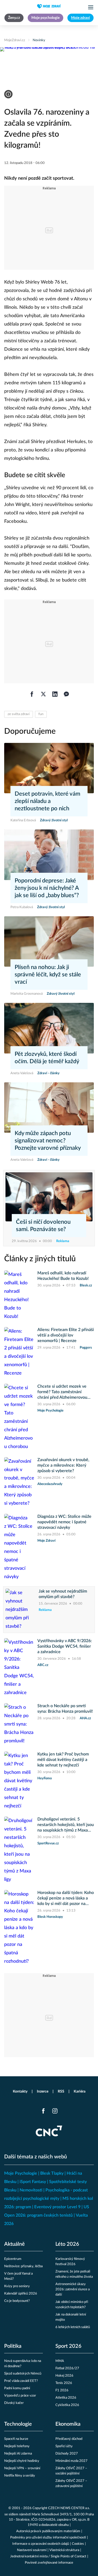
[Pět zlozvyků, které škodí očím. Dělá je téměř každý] (49, 1028)
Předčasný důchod (69, 2439)
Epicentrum (13, 2259)
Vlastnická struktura (64, 2550)
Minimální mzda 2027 (71, 2461)
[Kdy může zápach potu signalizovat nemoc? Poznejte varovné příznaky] (49, 1108)
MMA (60, 2361)
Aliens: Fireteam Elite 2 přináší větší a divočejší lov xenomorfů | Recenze (66, 1335)
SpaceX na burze (16, 2439)
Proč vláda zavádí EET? (21, 2381)
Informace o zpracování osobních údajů (41, 2544)
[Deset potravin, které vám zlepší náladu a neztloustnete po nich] (49, 768)
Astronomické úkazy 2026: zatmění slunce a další (73, 2289)
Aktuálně (15, 2244)
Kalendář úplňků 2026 (21, 2294)
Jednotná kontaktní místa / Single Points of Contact (48, 2556)
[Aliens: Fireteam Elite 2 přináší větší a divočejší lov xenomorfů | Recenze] (19, 1352)
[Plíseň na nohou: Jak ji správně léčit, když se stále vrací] (49, 941)
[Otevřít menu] (91, 7)
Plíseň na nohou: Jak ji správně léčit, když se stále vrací (48, 975)
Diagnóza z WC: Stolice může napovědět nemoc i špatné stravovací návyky (64, 1522)
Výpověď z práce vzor (20, 2396)
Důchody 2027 (67, 2454)
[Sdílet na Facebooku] (32, 694)
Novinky (39, 40)
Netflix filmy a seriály (20, 2476)
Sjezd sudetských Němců (23, 2374)
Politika (13, 2346)
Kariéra (80, 2091)
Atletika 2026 (66, 2398)
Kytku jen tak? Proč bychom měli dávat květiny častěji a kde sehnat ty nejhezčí (63, 1760)
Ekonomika (68, 2424)
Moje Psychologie (21, 2173)
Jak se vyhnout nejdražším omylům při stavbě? (63, 1594)
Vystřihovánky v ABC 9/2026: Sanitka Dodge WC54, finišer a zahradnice (65, 1646)
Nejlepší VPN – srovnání (22, 2468)
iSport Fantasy (33, 2182)
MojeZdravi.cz (15, 40)
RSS (61, 2091)
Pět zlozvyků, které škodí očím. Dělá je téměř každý (47, 1058)
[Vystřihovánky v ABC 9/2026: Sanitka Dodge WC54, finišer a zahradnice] (19, 1668)
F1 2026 (62, 2390)
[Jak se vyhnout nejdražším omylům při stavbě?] (21, 1610)
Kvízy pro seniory (17, 2286)
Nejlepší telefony (17, 2446)
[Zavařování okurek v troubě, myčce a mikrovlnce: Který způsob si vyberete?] (19, 1482)
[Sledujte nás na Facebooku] (43, 2111)
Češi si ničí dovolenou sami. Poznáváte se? (43, 1226)
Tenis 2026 (64, 2383)
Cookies (78, 2544)
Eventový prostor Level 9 (57, 2207)
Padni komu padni (17, 2388)
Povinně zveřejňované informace (49, 2563)
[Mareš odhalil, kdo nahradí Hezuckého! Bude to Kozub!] (19, 1296)
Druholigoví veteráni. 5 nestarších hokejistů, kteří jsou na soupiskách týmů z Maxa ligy (66, 1825)
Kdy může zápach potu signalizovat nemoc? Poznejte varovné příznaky (48, 1141)
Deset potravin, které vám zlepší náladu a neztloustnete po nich (47, 801)
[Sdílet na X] (43, 694)
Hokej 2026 (64, 2376)
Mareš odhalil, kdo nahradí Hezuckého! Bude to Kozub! (63, 1276)
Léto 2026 (67, 2244)
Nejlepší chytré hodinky (22, 2461)
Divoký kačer (14, 2403)
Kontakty (20, 2091)
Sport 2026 (68, 2346)
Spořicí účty (64, 2446)
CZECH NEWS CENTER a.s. (69, 2508)
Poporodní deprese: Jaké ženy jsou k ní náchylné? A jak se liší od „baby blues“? (47, 888)
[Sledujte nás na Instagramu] (55, 2111)
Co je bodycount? (17, 2301)
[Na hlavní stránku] (49, 6)
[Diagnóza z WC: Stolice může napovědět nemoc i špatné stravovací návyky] (19, 1547)
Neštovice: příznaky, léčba (23, 2266)
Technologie (18, 2424)
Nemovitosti (31, 2190)
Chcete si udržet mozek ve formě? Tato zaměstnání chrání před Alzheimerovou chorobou (62, 1392)
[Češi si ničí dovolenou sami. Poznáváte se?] (49, 1197)
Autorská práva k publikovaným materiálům (48, 2531)
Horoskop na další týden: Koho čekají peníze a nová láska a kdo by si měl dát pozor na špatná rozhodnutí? (66, 1899)
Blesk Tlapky (52, 2173)
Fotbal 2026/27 (67, 2368)
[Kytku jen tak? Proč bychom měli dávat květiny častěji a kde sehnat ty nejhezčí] (19, 1781)
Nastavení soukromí (32, 2550)
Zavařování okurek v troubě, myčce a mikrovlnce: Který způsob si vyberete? (63, 1465)
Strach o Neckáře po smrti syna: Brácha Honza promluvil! (65, 1709)
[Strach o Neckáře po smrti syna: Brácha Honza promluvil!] (19, 1724)
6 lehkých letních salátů (73, 2327)
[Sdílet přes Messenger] (66, 694)
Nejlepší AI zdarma (18, 2454)
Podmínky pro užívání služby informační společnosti (48, 2538)
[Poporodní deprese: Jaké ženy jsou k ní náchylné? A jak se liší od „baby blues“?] (49, 855)
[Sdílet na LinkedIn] (55, 694)
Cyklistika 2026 (67, 2405)
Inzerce (43, 2091)
